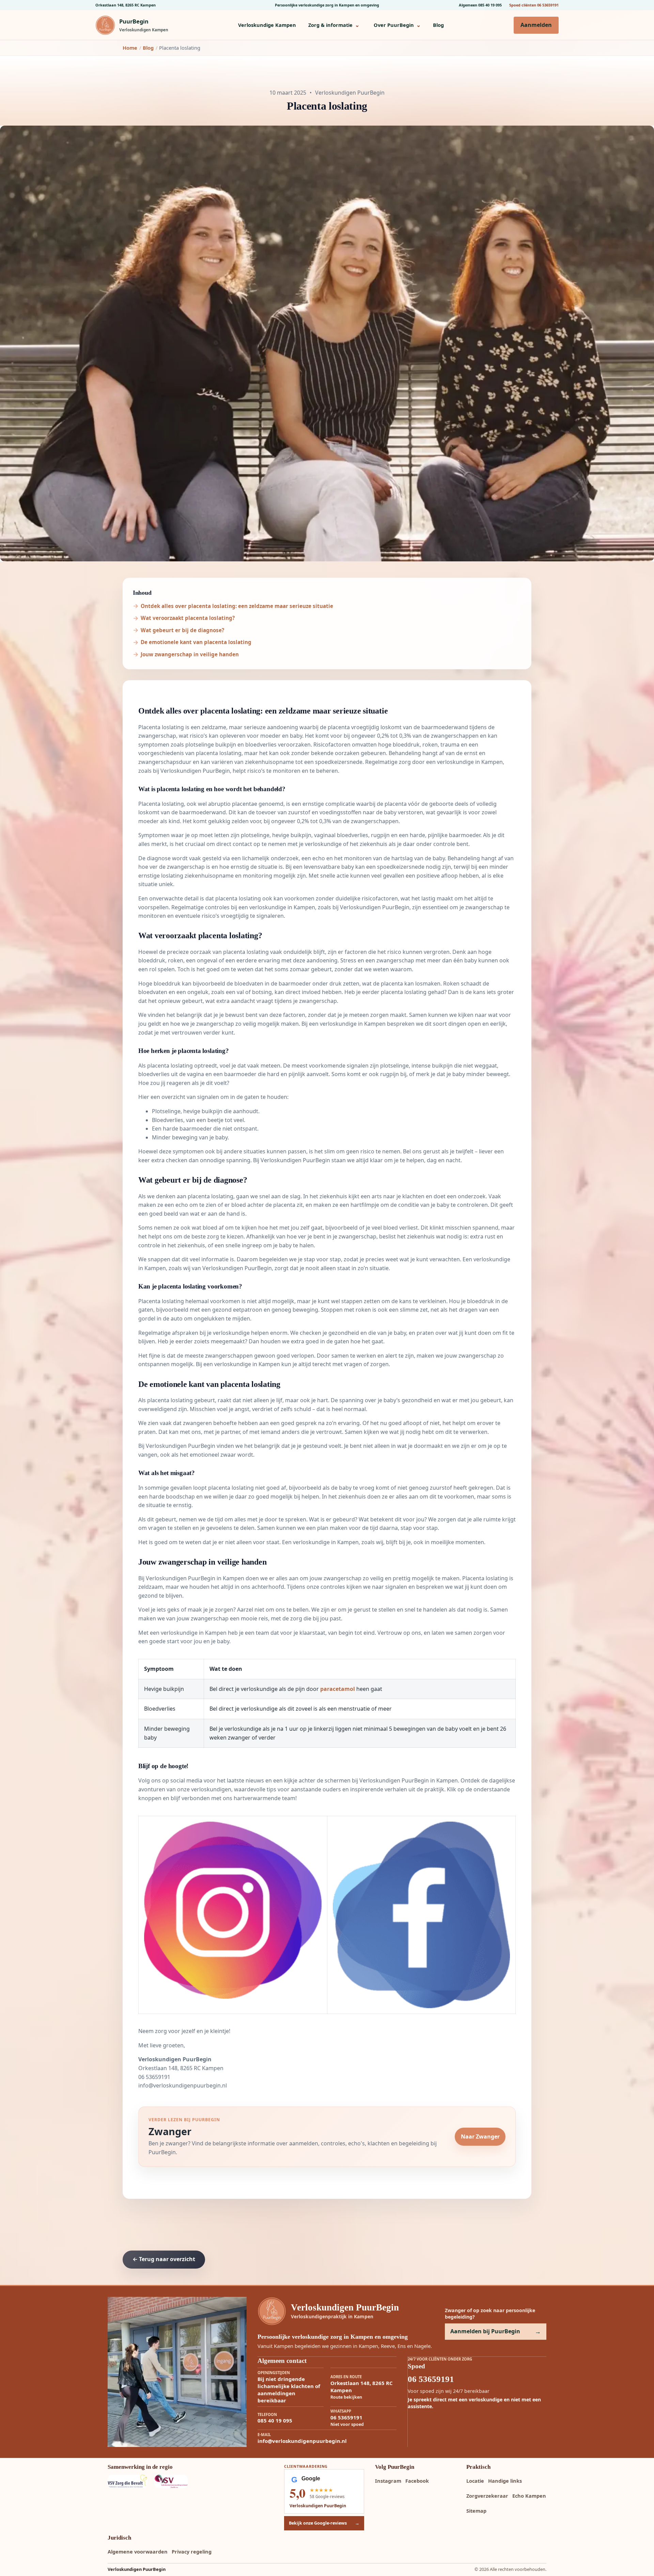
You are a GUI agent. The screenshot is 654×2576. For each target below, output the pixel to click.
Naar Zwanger (480, 2137)
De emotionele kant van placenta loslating (196, 642)
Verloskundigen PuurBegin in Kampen (195, 1578)
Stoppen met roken (346, 1310)
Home (130, 48)
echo (319, 858)
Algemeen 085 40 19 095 (480, 5)
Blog (438, 25)
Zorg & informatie (334, 25)
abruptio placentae (233, 804)
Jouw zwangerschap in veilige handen (190, 654)
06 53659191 (154, 2077)
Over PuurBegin (397, 25)
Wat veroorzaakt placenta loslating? (188, 618)
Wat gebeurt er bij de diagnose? (182, 630)
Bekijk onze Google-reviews (324, 2523)
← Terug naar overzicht (164, 2259)
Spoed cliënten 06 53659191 (534, 5)
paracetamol (338, 1689)
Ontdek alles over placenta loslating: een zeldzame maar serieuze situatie (237, 606)
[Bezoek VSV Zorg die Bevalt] (128, 2481)
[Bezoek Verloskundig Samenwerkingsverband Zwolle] (173, 2481)
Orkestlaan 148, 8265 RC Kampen (126, 5)
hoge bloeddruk (399, 745)
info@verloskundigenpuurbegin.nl (183, 2085)
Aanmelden (536, 25)
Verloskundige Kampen (267, 25)
